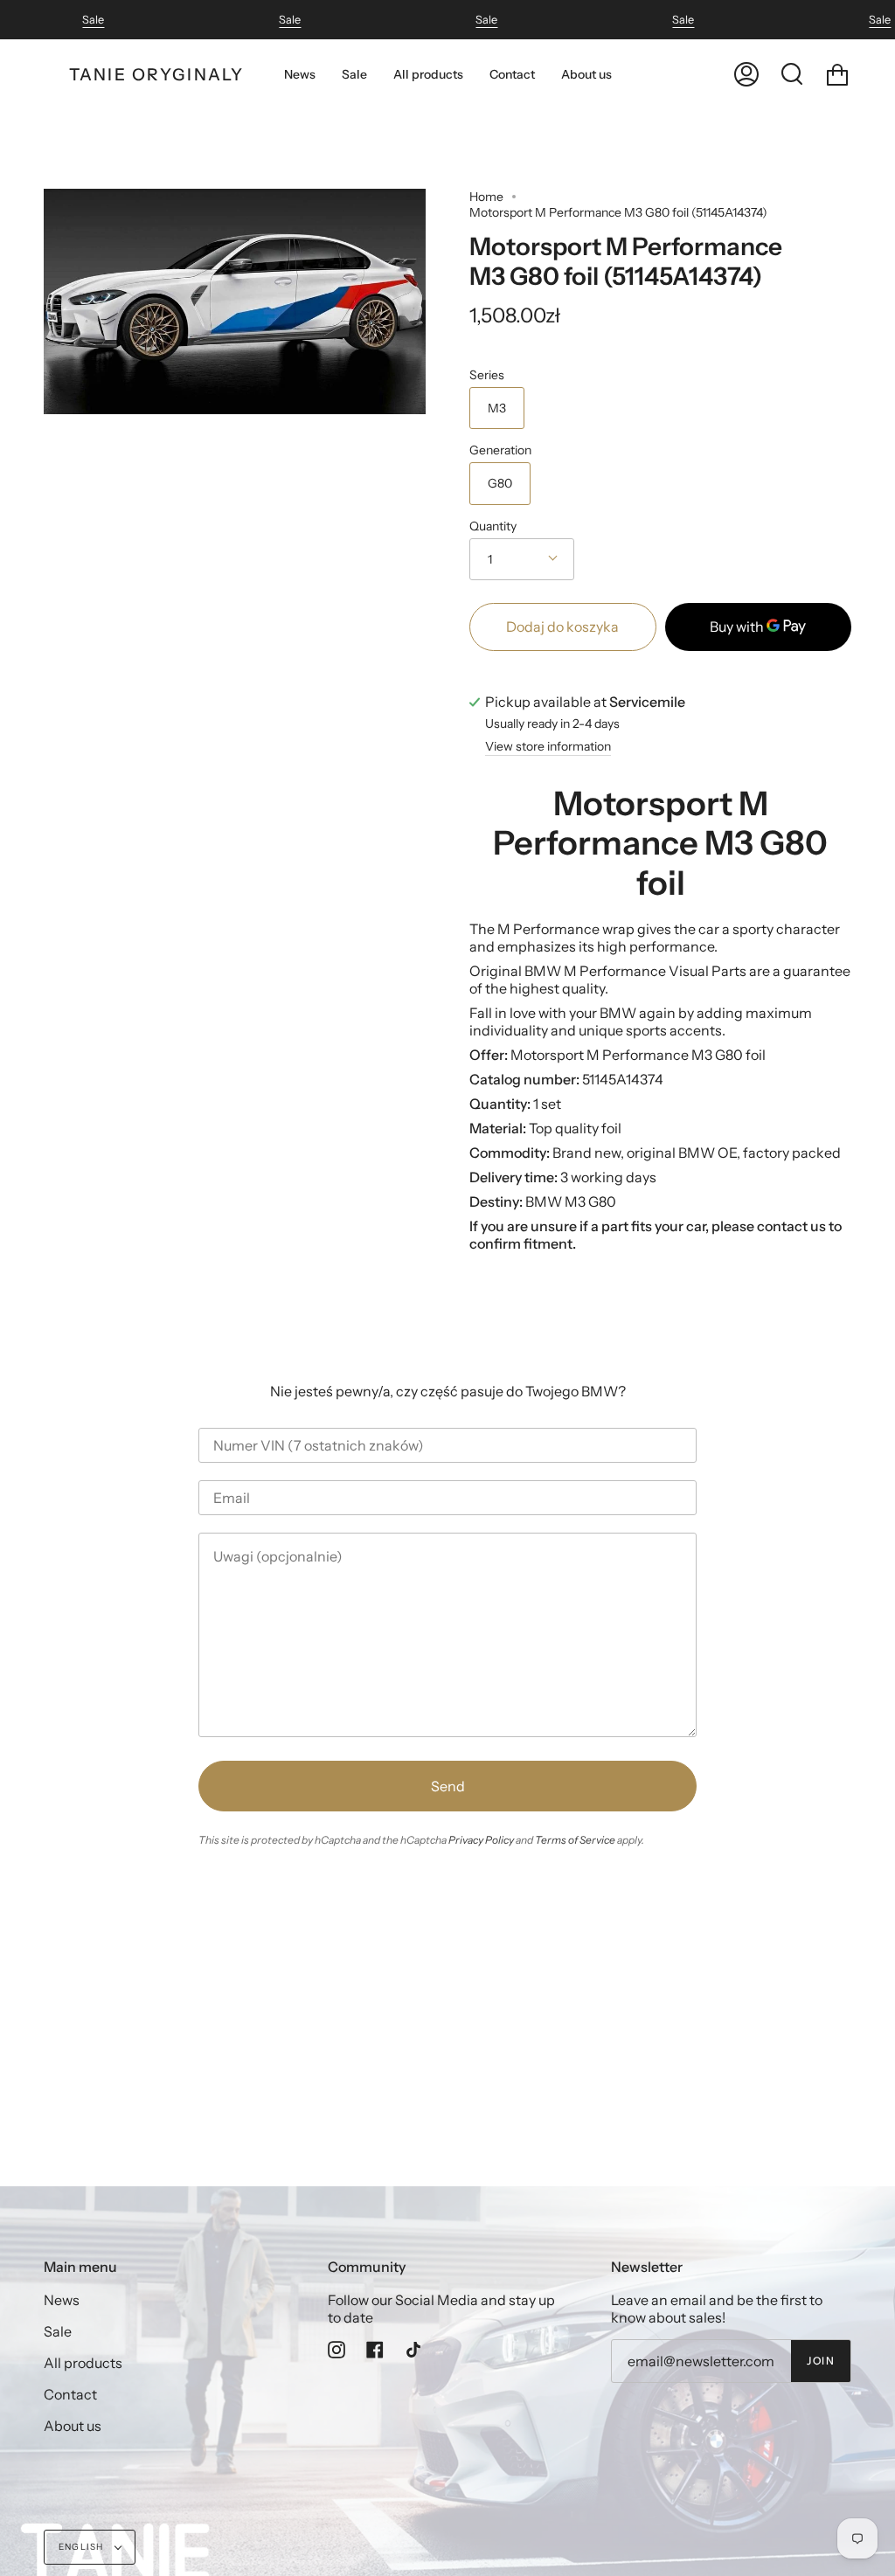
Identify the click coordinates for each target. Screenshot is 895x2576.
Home (486, 197)
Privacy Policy (481, 1840)
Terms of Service (575, 1840)
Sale (93, 20)
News (62, 2300)
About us (73, 2426)
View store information (548, 747)
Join (821, 2361)
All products (83, 2363)
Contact (70, 2394)
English (83, 2547)
